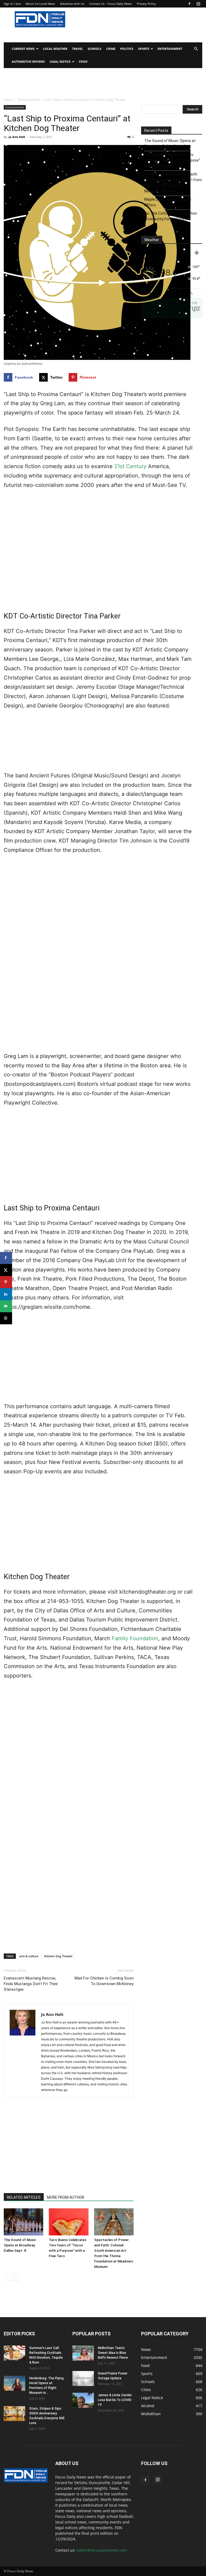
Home (8, 100)
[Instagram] (198, 4)
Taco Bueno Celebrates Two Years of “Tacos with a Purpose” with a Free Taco (172, 160)
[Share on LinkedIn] (6, 1294)
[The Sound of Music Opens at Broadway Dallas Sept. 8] (23, 2222)
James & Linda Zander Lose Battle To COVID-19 (115, 2400)
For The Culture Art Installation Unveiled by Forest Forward (171, 216)
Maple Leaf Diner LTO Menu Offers (168, 202)
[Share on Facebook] (6, 1258)
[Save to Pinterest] (6, 1282)
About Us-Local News (40, 4)
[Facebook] (189, 4)
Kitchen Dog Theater (58, 1956)
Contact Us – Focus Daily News (111, 4)
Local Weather (55, 49)
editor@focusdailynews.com (102, 2550)
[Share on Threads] (6, 1318)
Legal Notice (60, 61)
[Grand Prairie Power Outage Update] (83, 2379)
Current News (23, 49)
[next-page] (16, 2277)
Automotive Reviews (28, 61)
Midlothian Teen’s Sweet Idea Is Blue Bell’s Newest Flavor (113, 2353)
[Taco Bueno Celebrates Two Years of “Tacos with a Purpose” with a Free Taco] (69, 2222)
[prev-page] (7, 2277)
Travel (78, 49)
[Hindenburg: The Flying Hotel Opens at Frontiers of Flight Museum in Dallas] (14, 2383)
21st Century (130, 466)
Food (83, 61)
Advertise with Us (72, 4)
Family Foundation (135, 1638)
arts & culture (29, 1956)
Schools (95, 49)
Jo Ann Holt (17, 137)
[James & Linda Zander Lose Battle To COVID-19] (83, 2400)
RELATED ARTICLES (24, 2197)
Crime (111, 49)
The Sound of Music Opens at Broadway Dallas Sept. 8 (20, 2245)
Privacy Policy (146, 4)
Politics (127, 49)
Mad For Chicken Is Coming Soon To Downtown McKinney (104, 1981)
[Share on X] (6, 1270)
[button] (196, 49)
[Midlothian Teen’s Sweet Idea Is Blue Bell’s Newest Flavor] (83, 2353)
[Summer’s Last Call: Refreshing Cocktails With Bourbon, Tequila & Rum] (14, 2353)
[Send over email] (6, 1306)
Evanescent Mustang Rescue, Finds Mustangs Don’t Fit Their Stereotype (31, 1984)
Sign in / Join (12, 4)
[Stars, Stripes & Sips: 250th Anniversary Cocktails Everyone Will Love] (14, 2414)
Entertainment (170, 49)
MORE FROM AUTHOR (66, 2197)
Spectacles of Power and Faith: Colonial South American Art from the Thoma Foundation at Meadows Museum (173, 183)
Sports (144, 49)
